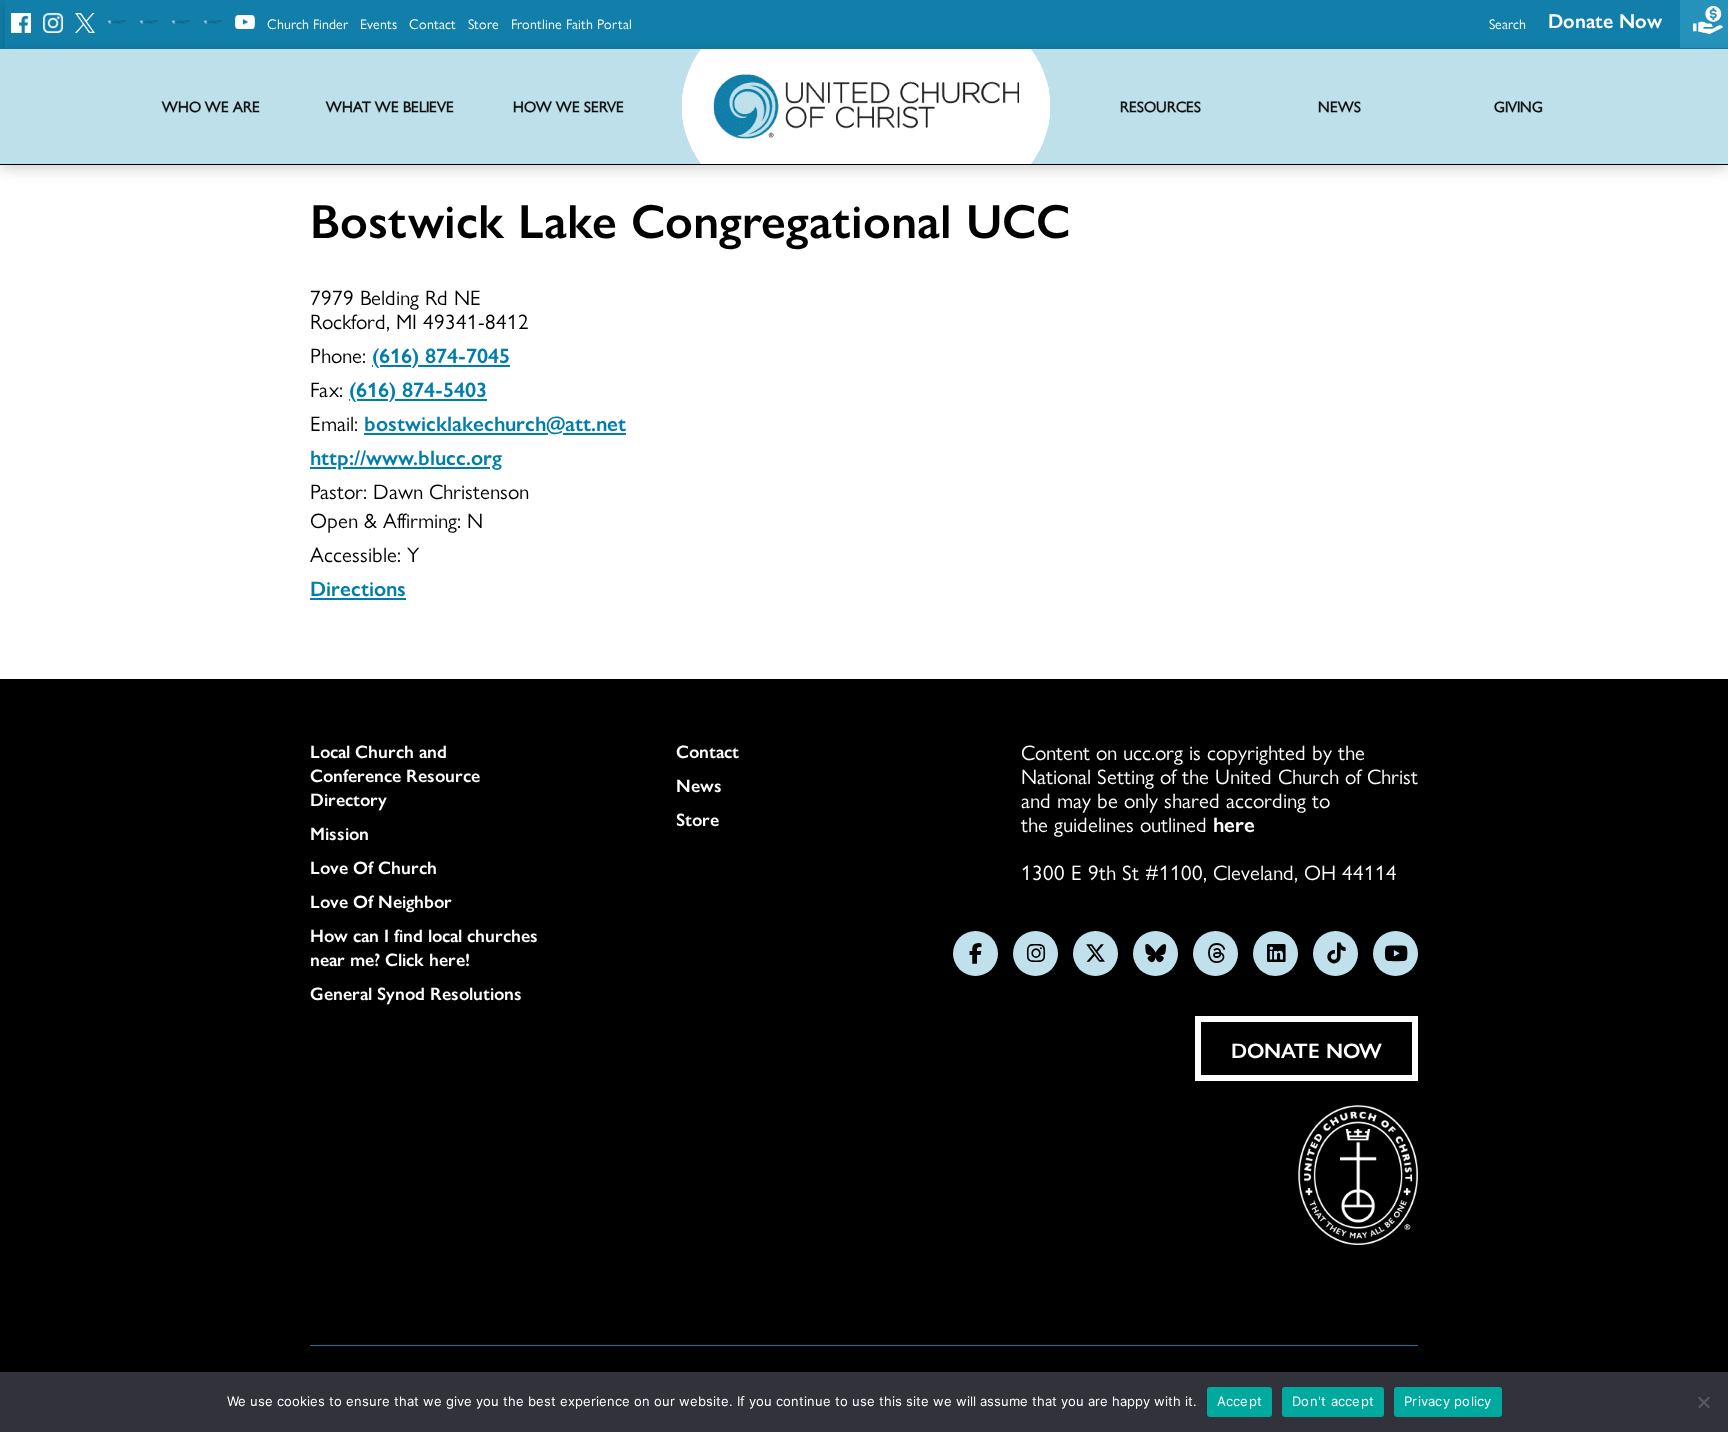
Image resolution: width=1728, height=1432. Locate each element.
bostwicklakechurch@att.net (495, 422)
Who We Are (211, 106)
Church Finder (307, 23)
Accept (1240, 1401)
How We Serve (568, 106)
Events (378, 23)
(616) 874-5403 (418, 388)
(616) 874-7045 (441, 354)
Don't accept (1333, 1401)
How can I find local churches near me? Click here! (424, 947)
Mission (339, 833)
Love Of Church (373, 867)
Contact (432, 23)
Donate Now (1605, 19)
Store (483, 23)
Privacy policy (1448, 1401)
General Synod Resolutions (416, 993)
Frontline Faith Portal (571, 23)
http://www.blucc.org (406, 456)
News (699, 785)
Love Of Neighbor (381, 901)
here (1234, 823)
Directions (358, 587)
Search (1507, 23)
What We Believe (390, 106)
